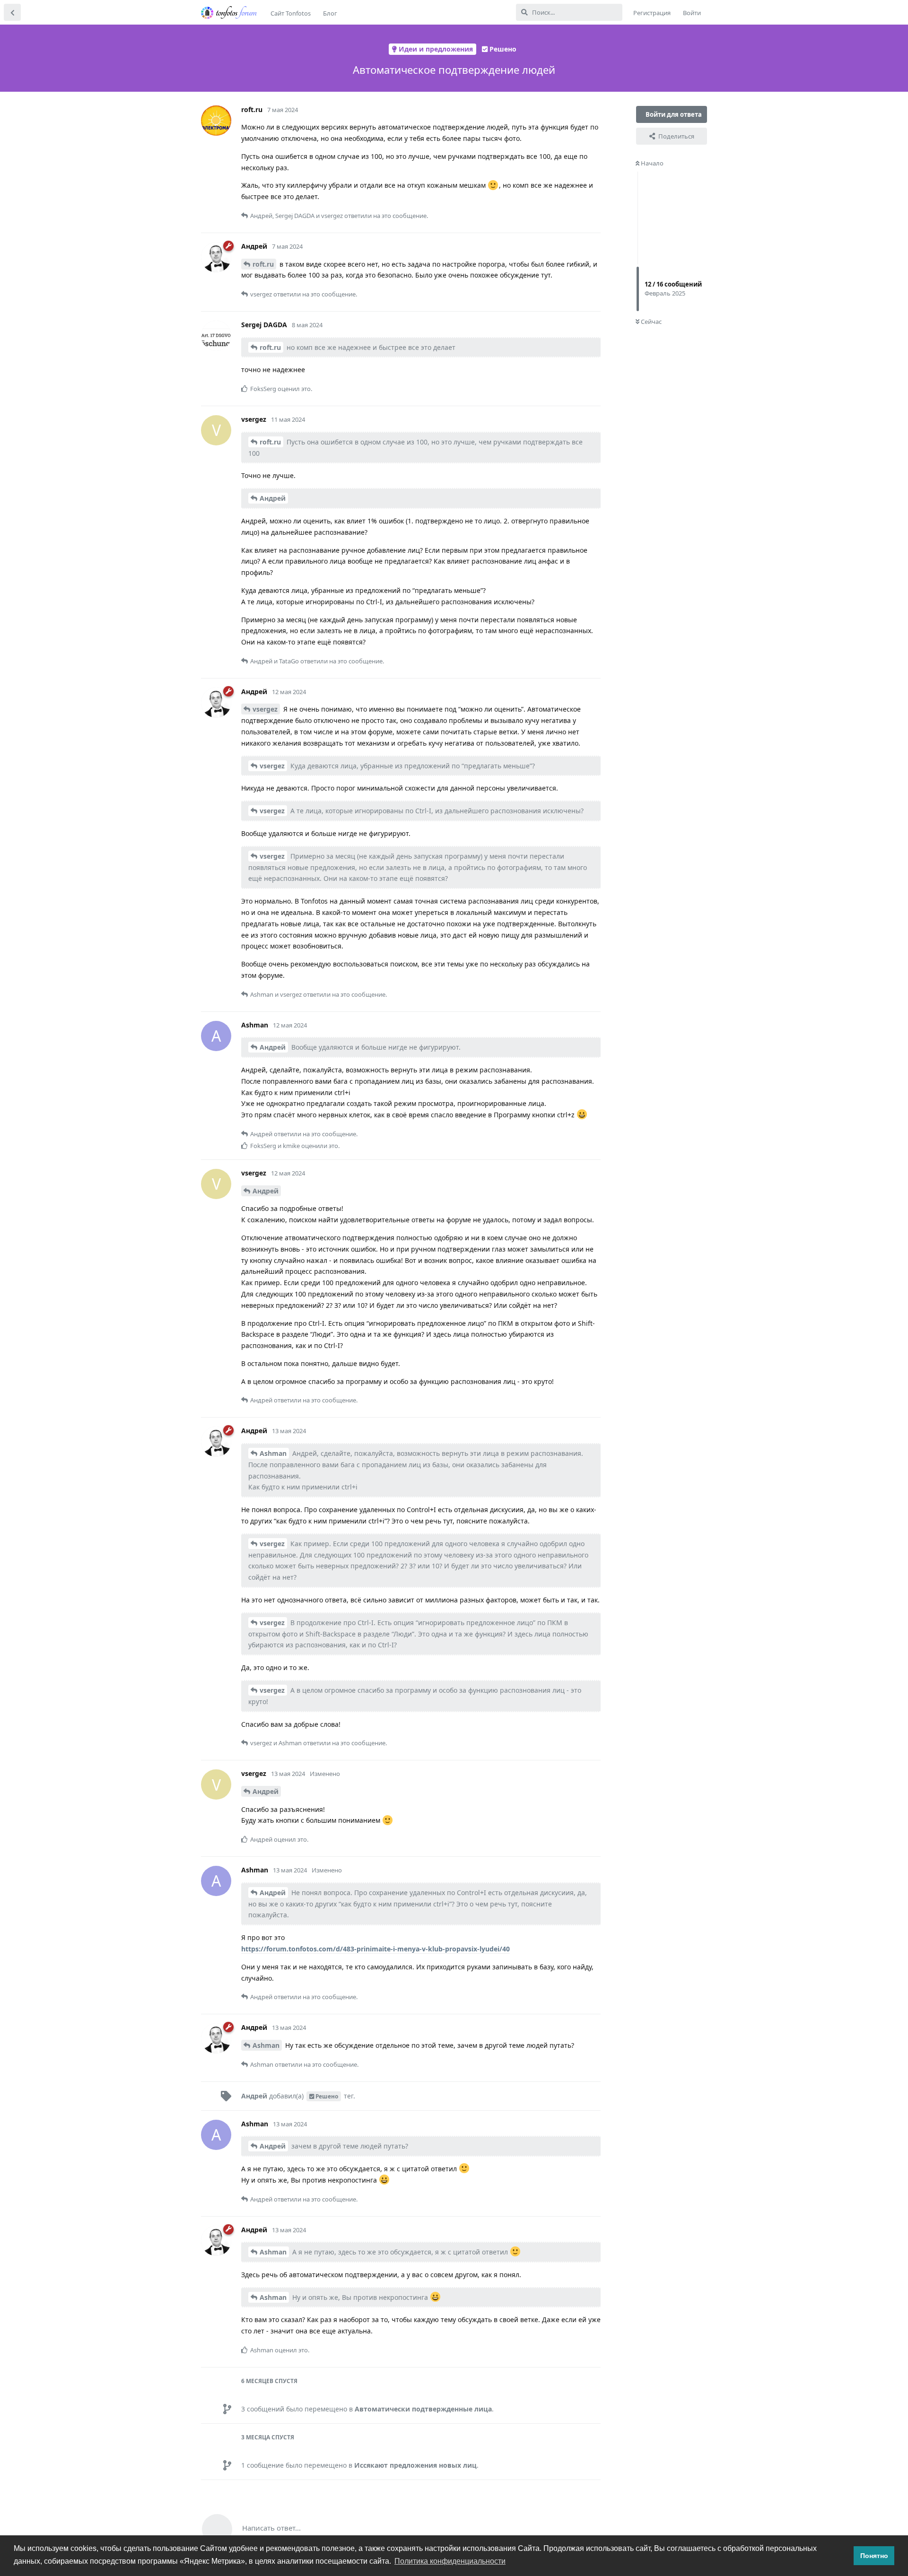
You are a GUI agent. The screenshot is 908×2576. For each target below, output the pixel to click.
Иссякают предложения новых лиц (415, 2465)
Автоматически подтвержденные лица (423, 2409)
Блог (330, 13)
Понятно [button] (874, 2556)
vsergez (265, 709)
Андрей (273, 498)
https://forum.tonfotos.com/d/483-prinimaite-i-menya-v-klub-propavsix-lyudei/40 (375, 1949)
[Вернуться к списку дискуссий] (12, 12)
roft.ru (263, 264)
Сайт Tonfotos (291, 13)
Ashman (273, 1453)
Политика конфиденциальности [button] (450, 2561)
